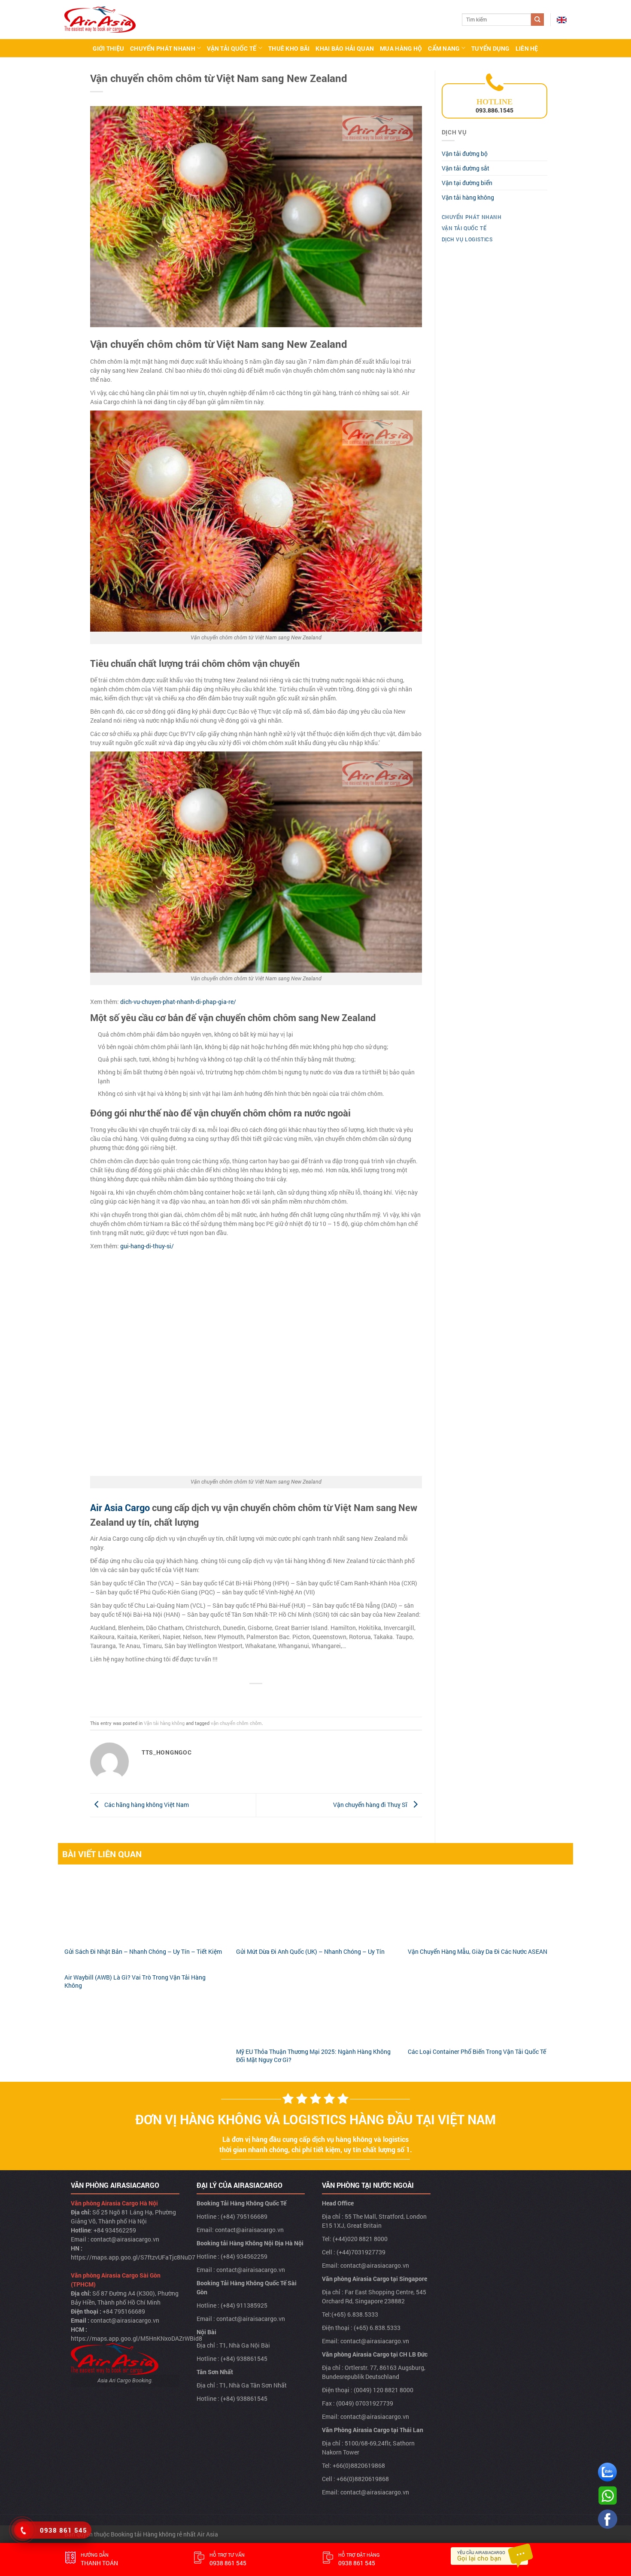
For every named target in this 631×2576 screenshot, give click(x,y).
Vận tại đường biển (467, 183)
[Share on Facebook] (229, 1696)
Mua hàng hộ (401, 48)
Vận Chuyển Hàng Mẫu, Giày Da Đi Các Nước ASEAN (478, 1951)
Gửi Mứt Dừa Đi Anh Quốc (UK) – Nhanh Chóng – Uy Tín (310, 1951)
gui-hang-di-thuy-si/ (147, 1246)
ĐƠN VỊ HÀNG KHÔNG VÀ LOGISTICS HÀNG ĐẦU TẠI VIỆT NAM (315, 2119)
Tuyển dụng (490, 48)
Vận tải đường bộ (465, 154)
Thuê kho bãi (289, 48)
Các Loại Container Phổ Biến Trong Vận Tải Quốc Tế (477, 2051)
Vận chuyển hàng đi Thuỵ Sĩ (371, 1805)
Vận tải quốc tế (232, 48)
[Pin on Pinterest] (270, 1696)
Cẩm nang (444, 48)
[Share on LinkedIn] (284, 1696)
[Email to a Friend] (256, 1696)
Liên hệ (527, 48)
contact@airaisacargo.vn (249, 2230)
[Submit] (537, 20)
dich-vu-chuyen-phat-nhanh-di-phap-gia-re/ (178, 1002)
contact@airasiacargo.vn (125, 2239)
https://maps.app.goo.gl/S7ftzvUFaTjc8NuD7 (133, 2257)
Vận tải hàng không (164, 1723)
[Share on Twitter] (243, 1696)
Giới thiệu (108, 48)
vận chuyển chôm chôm (236, 1723)
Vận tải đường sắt (466, 168)
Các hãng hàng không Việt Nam (146, 1805)
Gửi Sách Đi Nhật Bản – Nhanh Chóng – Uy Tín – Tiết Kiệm (143, 1951)
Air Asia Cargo (120, 1507)
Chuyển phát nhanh (163, 48)
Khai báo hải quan (345, 48)
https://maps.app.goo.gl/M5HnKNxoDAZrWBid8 (137, 2338)
